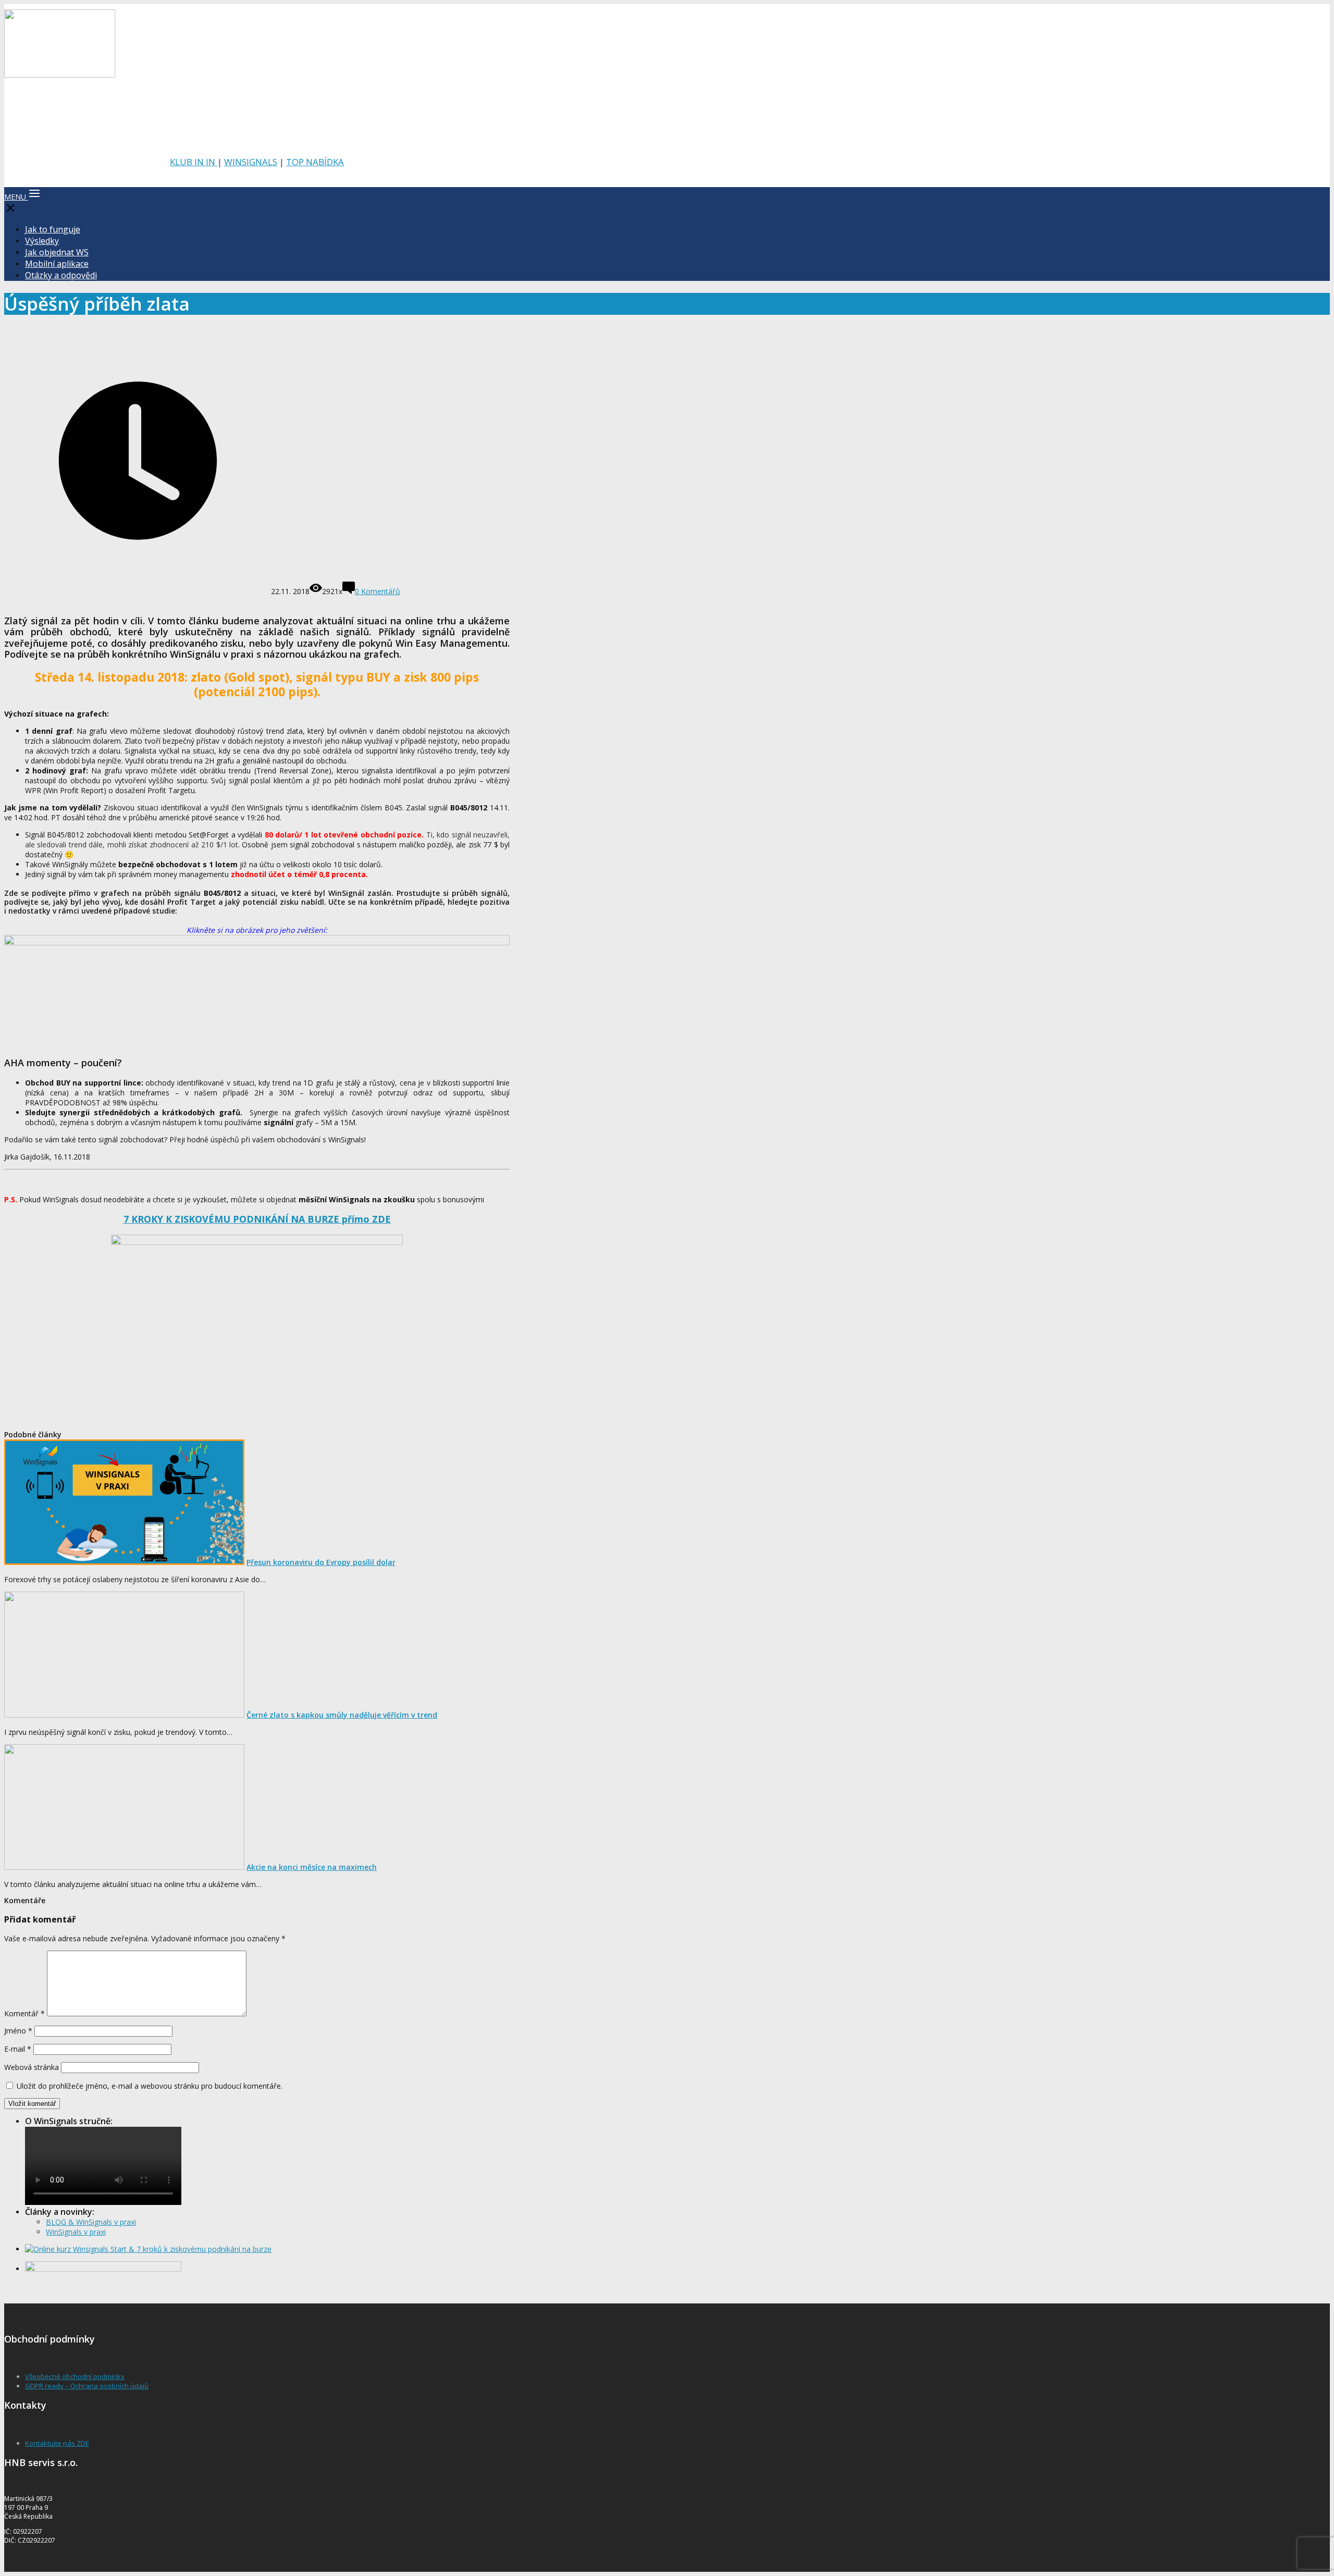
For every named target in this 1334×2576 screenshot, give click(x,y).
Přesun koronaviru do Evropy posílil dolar (321, 1562)
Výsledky (42, 241)
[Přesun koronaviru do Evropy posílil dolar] (124, 1562)
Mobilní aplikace (57, 264)
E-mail (18, 2049)
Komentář (24, 2013)
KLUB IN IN (194, 162)
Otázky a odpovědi (61, 275)
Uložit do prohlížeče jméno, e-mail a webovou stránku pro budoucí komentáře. (150, 2086)
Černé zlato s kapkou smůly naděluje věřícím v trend (342, 1715)
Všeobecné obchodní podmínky (75, 2376)
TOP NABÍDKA (315, 162)
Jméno (18, 2031)
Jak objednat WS (57, 252)
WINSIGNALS (251, 162)
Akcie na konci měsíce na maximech (312, 1867)
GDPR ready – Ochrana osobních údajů (87, 2386)
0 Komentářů (378, 591)
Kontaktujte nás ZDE (57, 2443)
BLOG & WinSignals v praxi (91, 2222)
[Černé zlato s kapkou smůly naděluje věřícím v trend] (124, 1715)
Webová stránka (32, 2067)
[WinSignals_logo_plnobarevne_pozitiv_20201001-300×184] (60, 75)
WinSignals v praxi (76, 2232)
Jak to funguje (53, 229)
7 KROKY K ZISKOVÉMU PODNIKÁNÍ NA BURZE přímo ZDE (257, 1219)
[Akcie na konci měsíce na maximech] (124, 1867)
